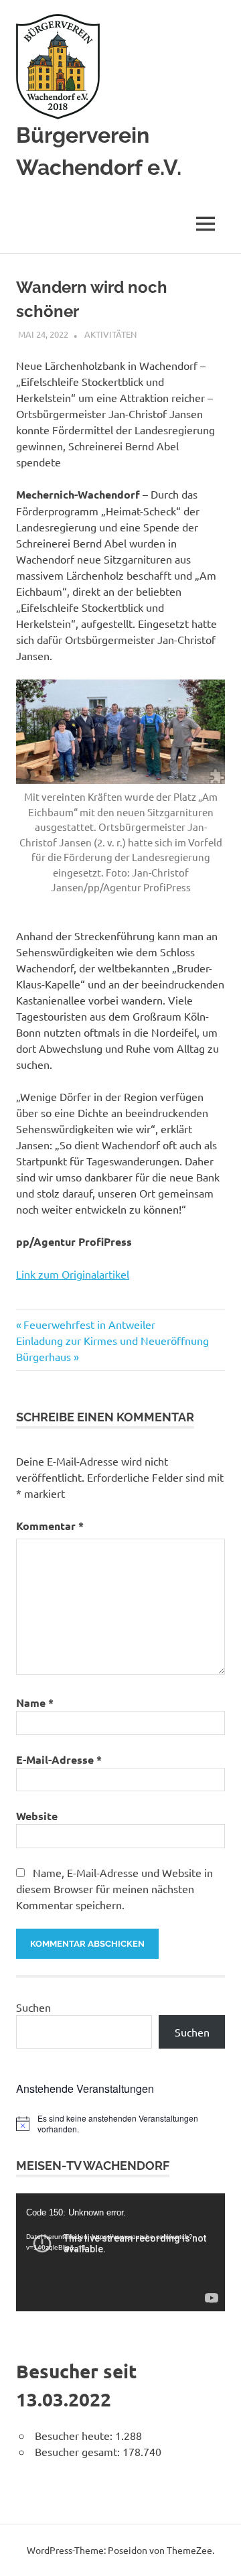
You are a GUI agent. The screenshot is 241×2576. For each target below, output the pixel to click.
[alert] (120, 2124)
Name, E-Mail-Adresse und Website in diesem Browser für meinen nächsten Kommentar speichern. (114, 1888)
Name (35, 1702)
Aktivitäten (110, 334)
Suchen (33, 2007)
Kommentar (50, 1526)
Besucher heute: (75, 2435)
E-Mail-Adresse (59, 1759)
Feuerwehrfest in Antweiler (89, 1324)
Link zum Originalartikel (73, 1274)
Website (37, 1816)
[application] (120, 2252)
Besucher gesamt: (79, 2451)
